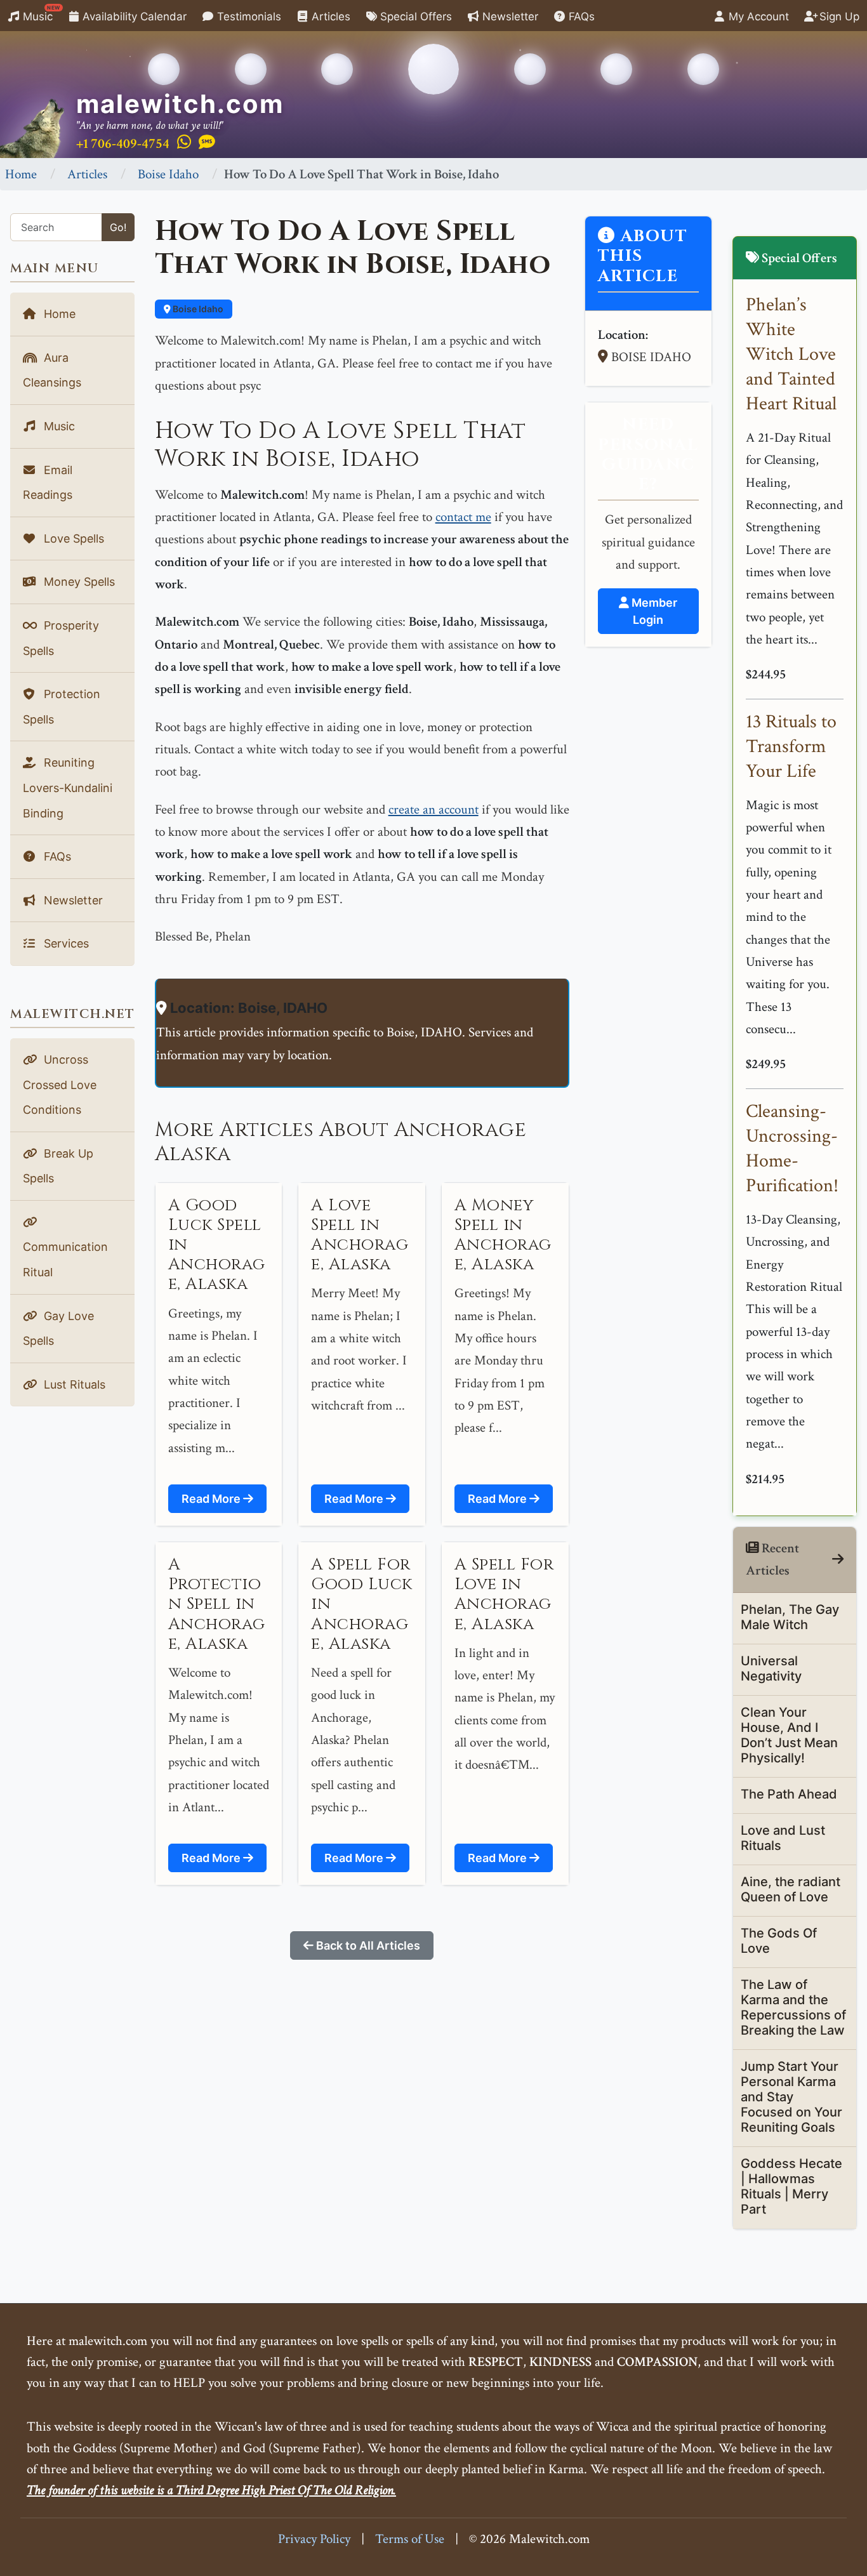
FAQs (580, 17)
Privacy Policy (314, 2539)
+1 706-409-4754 (123, 144)
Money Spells (78, 582)
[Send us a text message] (207, 143)
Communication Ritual (65, 1259)
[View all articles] (838, 1560)
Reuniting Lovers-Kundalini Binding (68, 788)
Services (65, 943)
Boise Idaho (168, 174)
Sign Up (838, 17)
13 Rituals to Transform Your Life (791, 747)
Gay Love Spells (58, 1329)
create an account (433, 809)
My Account (757, 17)
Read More (212, 1499)
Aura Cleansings (52, 370)
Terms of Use (410, 2539)
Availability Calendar (133, 17)
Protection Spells (62, 707)
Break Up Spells (58, 1166)
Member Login (653, 611)
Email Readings (48, 483)
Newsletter (509, 17)
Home (21, 174)
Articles (329, 17)
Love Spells (72, 538)
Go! (118, 227)
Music (40, 14)
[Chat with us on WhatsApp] (184, 143)
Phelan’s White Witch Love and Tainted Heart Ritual (791, 354)
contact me (463, 517)
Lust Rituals (73, 1384)
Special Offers (414, 17)
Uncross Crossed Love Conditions (60, 1085)
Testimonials (248, 17)
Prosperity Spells (61, 638)
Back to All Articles (367, 1945)
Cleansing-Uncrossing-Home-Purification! (792, 1149)
